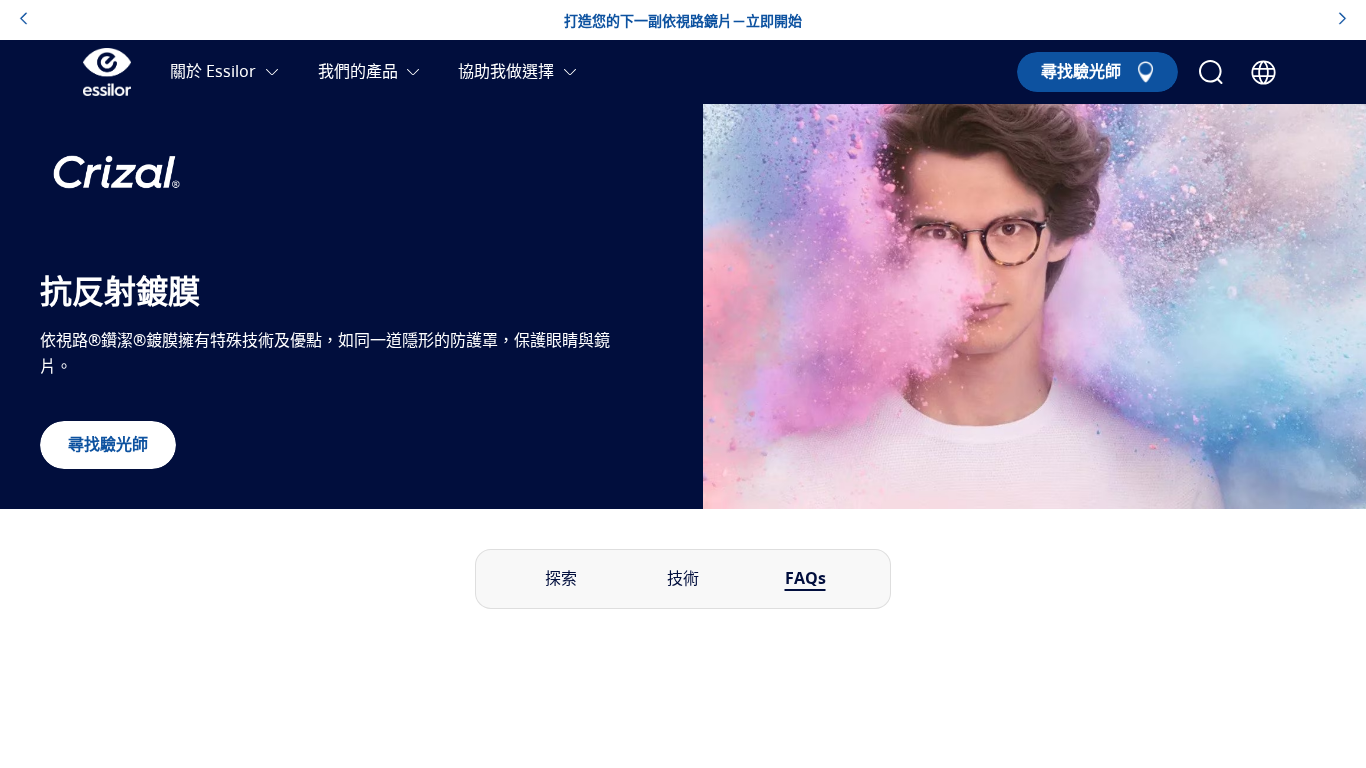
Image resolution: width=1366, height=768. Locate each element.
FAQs (805, 579)
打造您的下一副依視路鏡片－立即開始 (683, 22)
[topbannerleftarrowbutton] (23, 20)
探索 (561, 579)
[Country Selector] (1263, 72)
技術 (683, 579)
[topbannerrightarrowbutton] (1342, 20)
